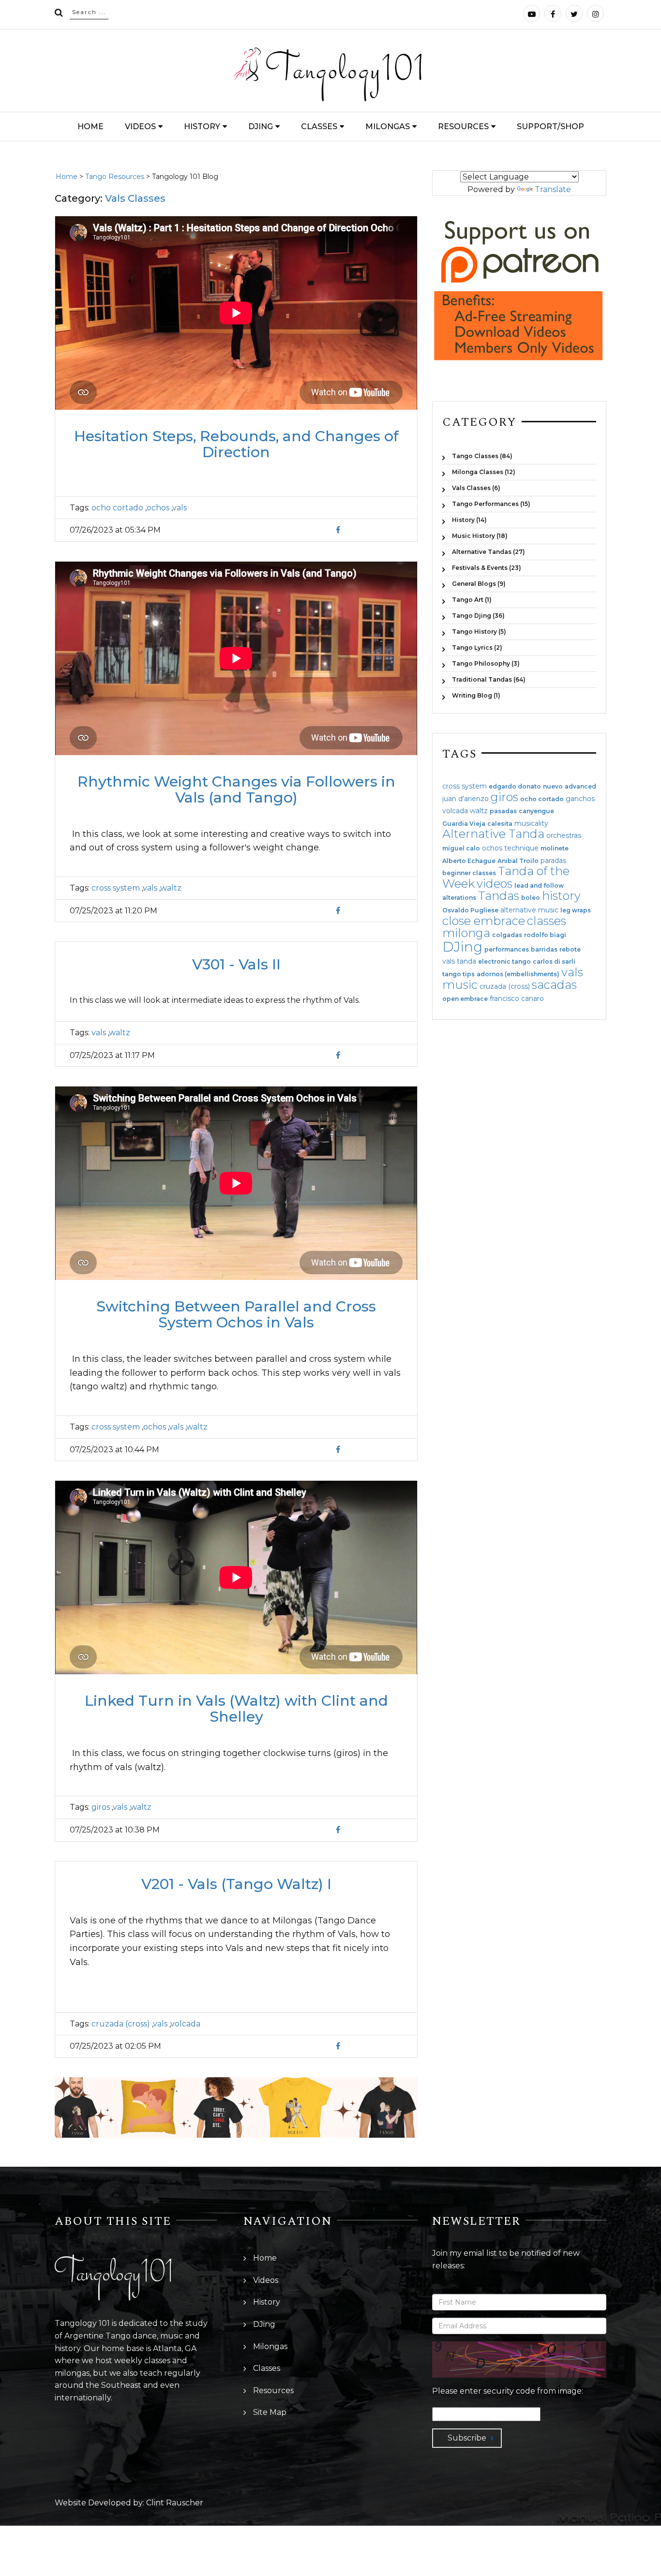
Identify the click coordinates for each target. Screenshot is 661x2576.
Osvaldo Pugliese (470, 910)
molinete (555, 849)
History (202, 127)
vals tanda (459, 961)
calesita (500, 824)
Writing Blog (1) (476, 695)
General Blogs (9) (479, 584)
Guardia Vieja (464, 824)
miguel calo (461, 849)
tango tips (458, 974)
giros (101, 1807)
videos (495, 884)
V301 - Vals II (236, 964)
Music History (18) (480, 536)
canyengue (536, 811)
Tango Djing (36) (478, 616)
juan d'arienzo (466, 799)
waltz (171, 888)
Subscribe (467, 2438)
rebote (570, 950)
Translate (553, 189)
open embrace (465, 999)
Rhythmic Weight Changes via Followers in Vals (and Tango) (236, 789)
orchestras (564, 835)
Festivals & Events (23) (487, 568)
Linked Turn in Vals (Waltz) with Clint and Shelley (236, 1709)
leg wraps (576, 910)
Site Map (270, 2412)
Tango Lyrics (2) (477, 648)
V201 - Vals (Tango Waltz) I (236, 1884)
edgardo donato (515, 787)
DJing (261, 127)
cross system (116, 888)
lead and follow (539, 886)
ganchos (580, 799)
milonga (466, 933)
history (561, 896)
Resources (463, 127)
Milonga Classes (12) (484, 472)
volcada (185, 2024)
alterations (459, 898)
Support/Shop (550, 127)
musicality (531, 823)
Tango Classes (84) (482, 456)
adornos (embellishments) (518, 974)
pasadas (503, 811)
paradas (553, 861)
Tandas (499, 896)
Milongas (388, 127)
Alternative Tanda (493, 834)
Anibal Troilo (518, 861)
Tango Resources (115, 177)
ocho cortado (117, 508)
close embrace (484, 921)
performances (507, 950)
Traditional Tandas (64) (489, 679)
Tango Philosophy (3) (486, 663)
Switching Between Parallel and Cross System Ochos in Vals (236, 1314)
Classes (319, 127)
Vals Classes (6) (476, 488)
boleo (531, 898)
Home (90, 127)
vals (180, 508)
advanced (580, 787)
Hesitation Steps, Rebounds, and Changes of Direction (236, 444)
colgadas (507, 935)
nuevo (553, 787)
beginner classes (469, 873)
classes (547, 921)
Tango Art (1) (472, 600)
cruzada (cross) (121, 2024)
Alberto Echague (469, 861)
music (460, 985)
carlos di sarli (554, 962)
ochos (158, 508)
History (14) (469, 520)
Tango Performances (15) (491, 504)
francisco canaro (517, 998)
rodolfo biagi (545, 935)
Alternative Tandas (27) (488, 552)
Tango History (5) (479, 632)
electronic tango (504, 962)
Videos (140, 127)
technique (521, 848)
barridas (544, 950)
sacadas (554, 985)
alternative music (529, 910)
